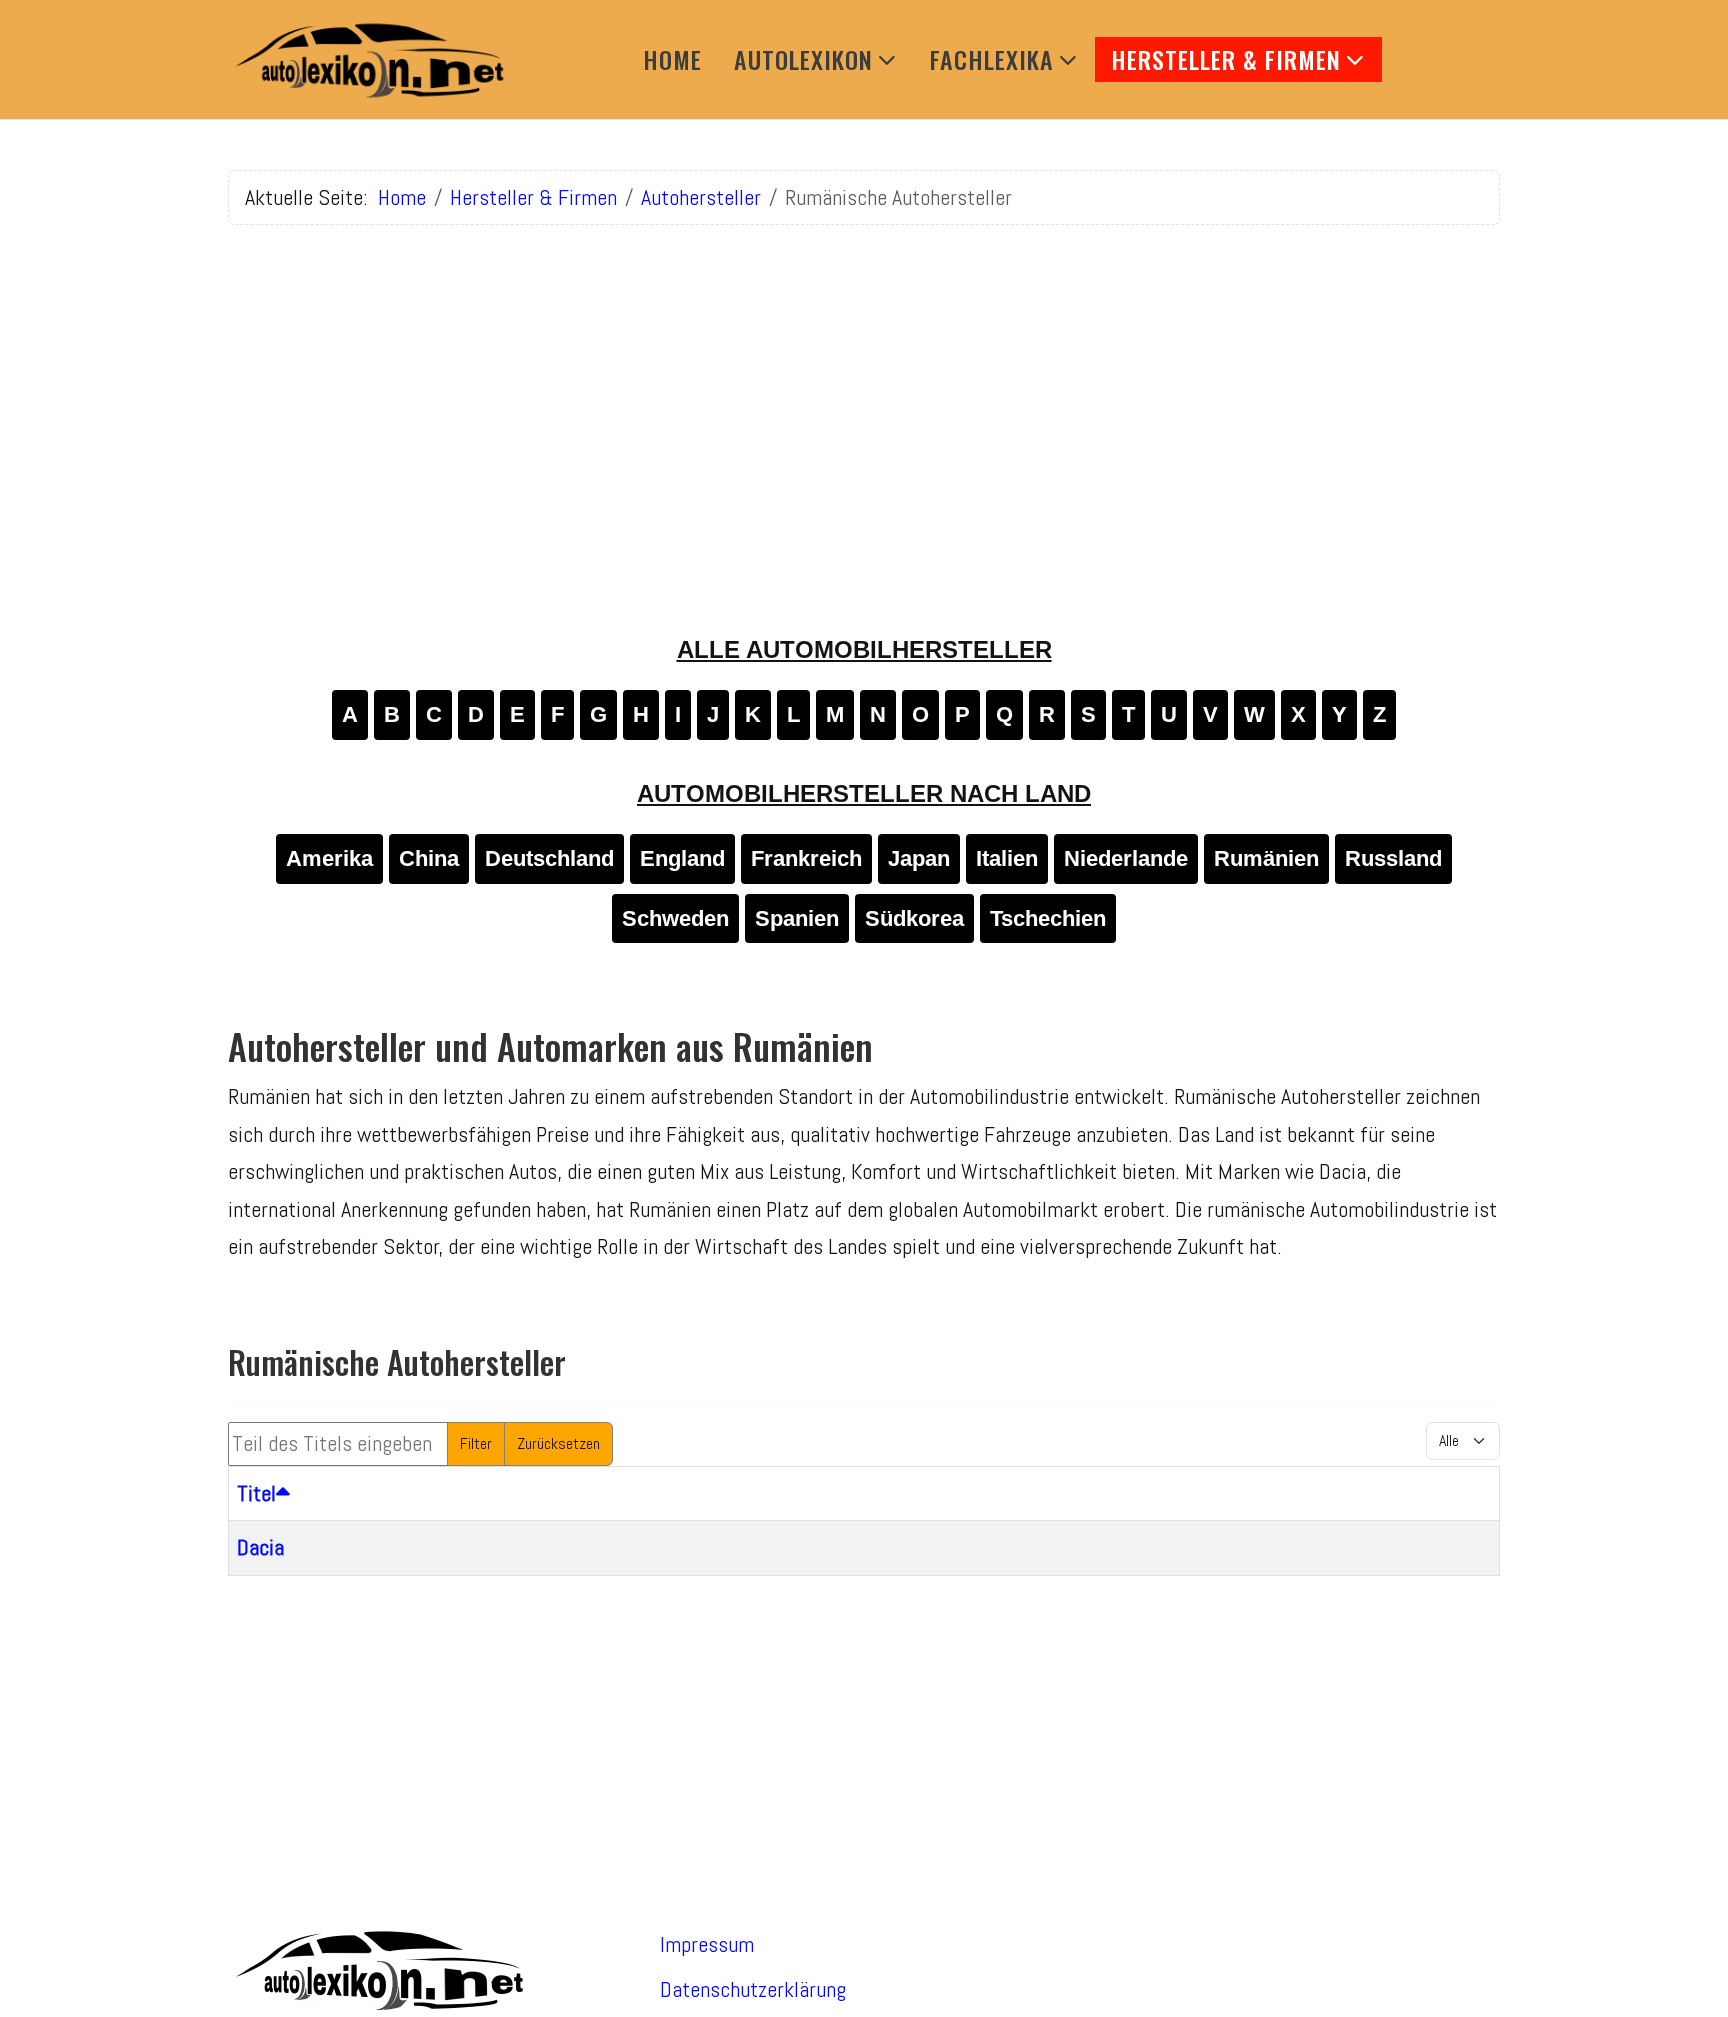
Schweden (675, 918)
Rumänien (1266, 858)
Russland (1393, 858)
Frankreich (806, 858)
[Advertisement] (864, 381)
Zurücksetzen (558, 1443)
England (682, 858)
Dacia (260, 1547)
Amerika (329, 858)
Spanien (797, 918)
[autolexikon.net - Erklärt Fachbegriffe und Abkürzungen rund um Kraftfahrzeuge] (368, 59)
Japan (919, 858)
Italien (1007, 858)
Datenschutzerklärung (753, 1989)
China (429, 858)
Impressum (707, 1944)
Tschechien (1048, 918)
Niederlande (1126, 858)
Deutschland (549, 858)
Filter (476, 1443)
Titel (256, 1493)
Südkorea (914, 918)
